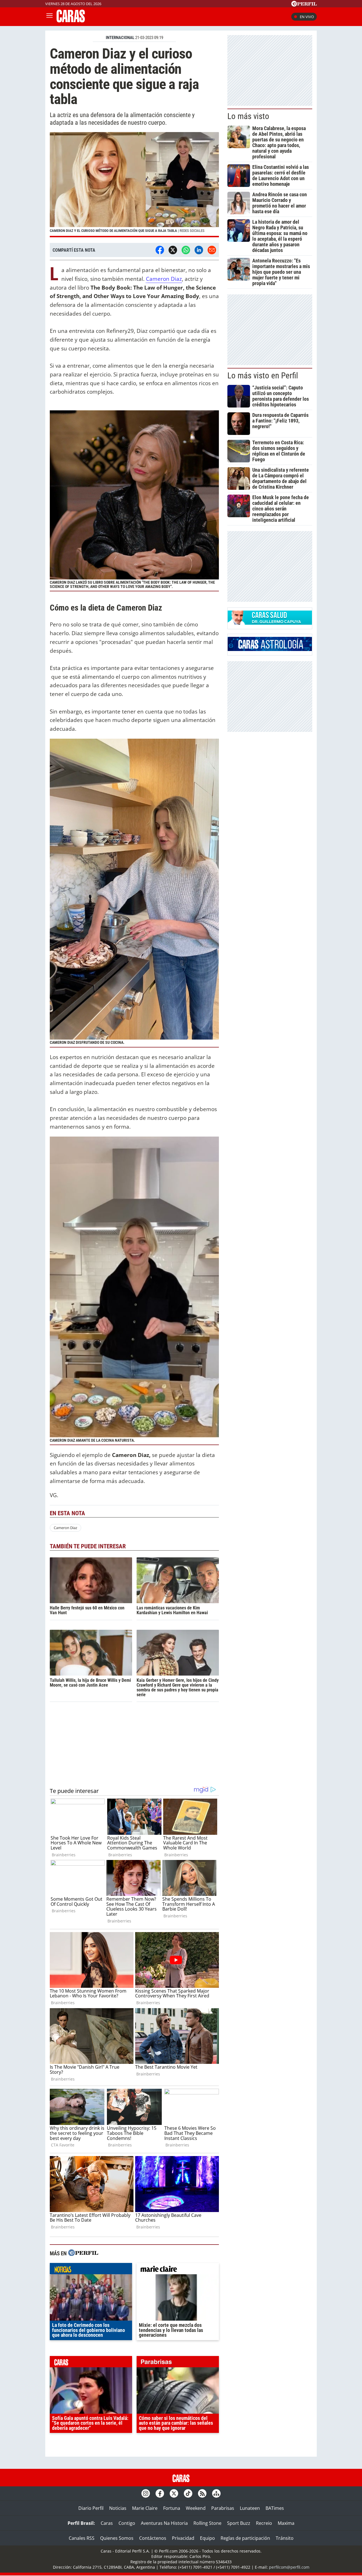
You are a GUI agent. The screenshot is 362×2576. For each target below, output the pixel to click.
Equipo (207, 2538)
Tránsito (285, 2538)
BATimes (275, 2508)
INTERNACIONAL (120, 38)
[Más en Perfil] (83, 2253)
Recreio (264, 2523)
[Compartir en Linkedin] (199, 250)
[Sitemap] (216, 2493)
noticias (91, 2270)
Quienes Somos (117, 2538)
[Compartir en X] (173, 250)
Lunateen (250, 2508)
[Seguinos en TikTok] (188, 2493)
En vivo (307, 17)
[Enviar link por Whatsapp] (186, 250)
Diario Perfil (91, 2508)
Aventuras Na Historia (164, 2523)
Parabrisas (223, 2508)
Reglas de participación (245, 2538)
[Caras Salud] (270, 623)
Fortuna (172, 2508)
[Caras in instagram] (146, 2493)
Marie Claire (145, 2508)
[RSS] (202, 2493)
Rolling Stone (207, 2523)
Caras (107, 2523)
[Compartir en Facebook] (160, 250)
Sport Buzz (239, 2523)
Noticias (118, 2508)
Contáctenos (153, 2538)
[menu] (49, 17)
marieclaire (178, 2270)
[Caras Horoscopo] (270, 649)
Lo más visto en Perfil (263, 376)
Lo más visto (248, 116)
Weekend (196, 2508)
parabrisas (178, 2363)
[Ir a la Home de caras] (71, 21)
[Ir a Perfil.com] (304, 5)
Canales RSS (82, 2538)
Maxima (286, 2523)
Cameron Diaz (164, 279)
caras (91, 2363)
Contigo (127, 2523)
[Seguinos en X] (174, 2493)
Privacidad (183, 2538)
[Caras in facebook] (160, 2493)
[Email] (212, 250)
